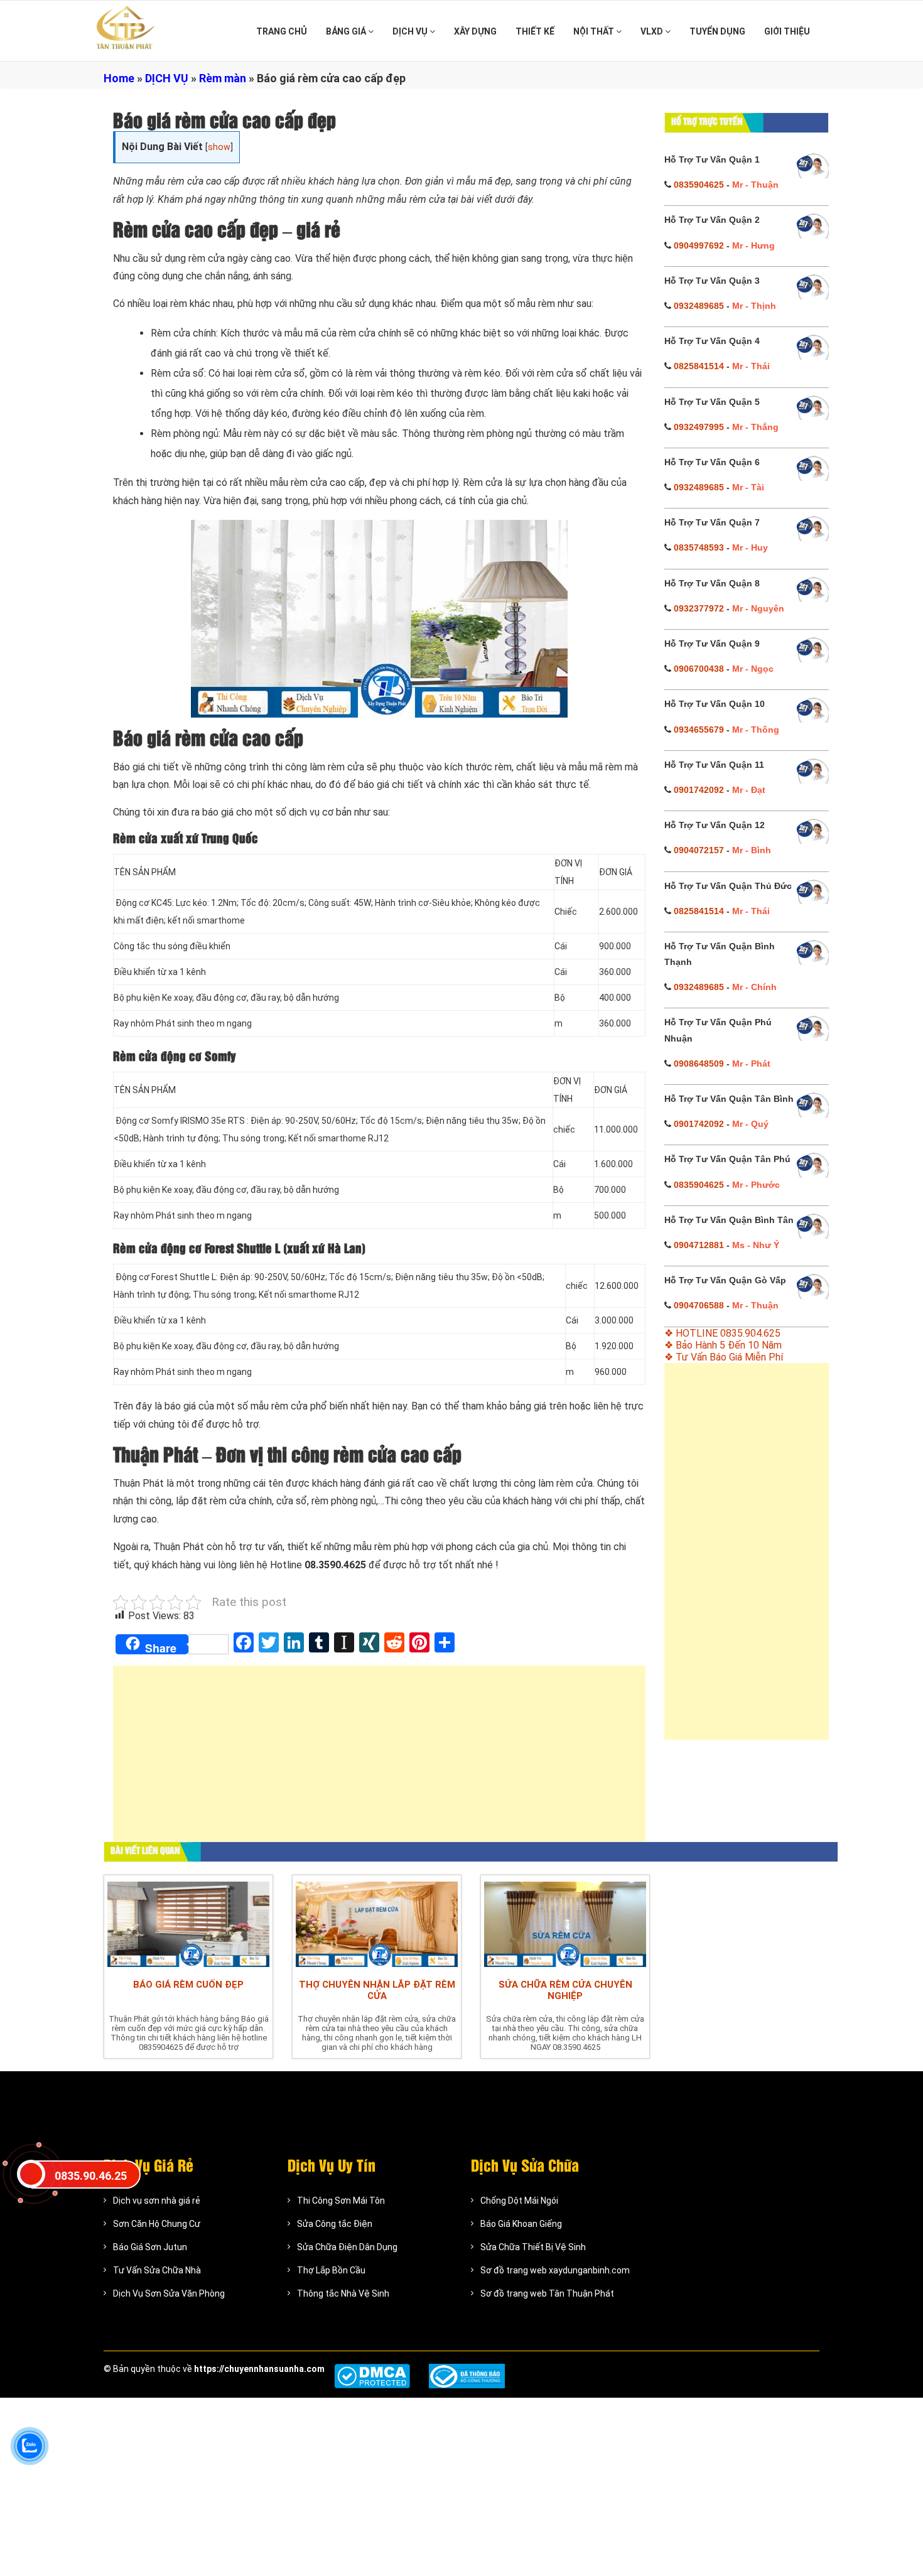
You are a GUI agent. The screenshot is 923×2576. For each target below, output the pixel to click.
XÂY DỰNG (475, 31)
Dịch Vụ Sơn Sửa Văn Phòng (169, 2293)
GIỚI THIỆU (787, 31)
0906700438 (699, 669)
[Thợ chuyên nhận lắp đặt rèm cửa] (377, 1924)
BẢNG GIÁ (347, 31)
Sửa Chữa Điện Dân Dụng (347, 2247)
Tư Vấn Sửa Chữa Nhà (157, 2270)
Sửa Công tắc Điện (335, 2224)
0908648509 (699, 1064)
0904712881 (699, 1245)
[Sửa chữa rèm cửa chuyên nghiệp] (565, 1924)
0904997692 (699, 245)
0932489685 (699, 306)
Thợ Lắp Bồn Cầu (331, 2270)
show (219, 147)
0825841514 (699, 366)
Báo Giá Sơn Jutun (150, 2247)
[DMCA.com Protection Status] (372, 2376)
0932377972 (699, 608)
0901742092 (699, 790)
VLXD (653, 31)
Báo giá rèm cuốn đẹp (188, 1985)
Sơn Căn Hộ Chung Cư (157, 2224)
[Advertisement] (379, 1760)
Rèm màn (223, 78)
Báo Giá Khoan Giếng (521, 2224)
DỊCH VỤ (411, 31)
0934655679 (699, 730)
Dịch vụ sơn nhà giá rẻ (157, 2201)
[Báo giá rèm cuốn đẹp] (188, 1924)
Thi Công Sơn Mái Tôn (341, 2201)
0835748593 (699, 547)
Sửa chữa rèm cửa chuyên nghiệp (565, 1990)
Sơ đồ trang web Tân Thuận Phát (547, 2293)
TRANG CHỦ (282, 31)
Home (119, 78)
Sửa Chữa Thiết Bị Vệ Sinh (533, 2247)
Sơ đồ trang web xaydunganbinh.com (555, 2270)
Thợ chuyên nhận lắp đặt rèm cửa (377, 1990)
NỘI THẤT (595, 31)
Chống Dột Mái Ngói (519, 2201)
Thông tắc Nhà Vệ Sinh (343, 2293)
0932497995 (699, 427)
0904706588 (699, 1305)
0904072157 (699, 850)
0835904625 (699, 185)
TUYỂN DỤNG (717, 31)
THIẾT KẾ (535, 31)
